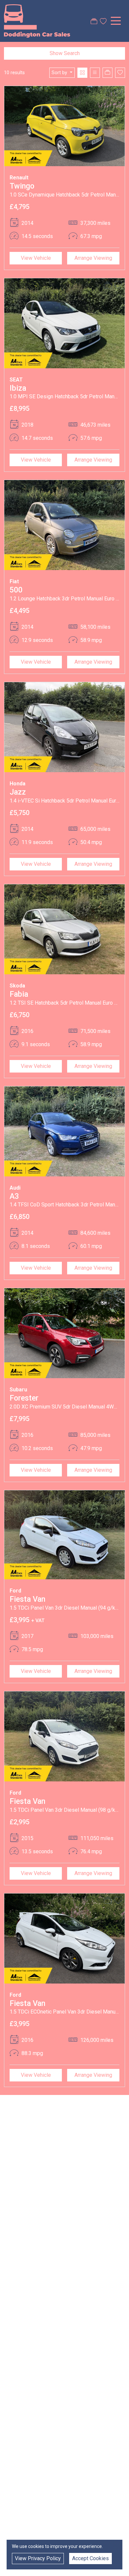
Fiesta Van (27, 1599)
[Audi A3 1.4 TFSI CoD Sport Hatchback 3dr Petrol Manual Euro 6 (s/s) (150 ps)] (64, 1131)
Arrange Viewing (93, 258)
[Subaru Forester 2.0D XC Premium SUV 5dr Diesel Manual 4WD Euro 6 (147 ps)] (64, 1333)
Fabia (19, 994)
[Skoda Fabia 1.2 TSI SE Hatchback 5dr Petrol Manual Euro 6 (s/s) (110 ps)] (64, 929)
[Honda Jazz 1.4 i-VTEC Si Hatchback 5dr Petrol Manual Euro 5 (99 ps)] (64, 727)
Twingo (22, 186)
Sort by (59, 73)
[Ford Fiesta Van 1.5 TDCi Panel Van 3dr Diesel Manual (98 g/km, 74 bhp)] (64, 1736)
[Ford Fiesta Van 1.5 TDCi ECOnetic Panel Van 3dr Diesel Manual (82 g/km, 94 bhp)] (64, 1938)
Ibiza (18, 388)
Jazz (18, 792)
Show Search (65, 53)
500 (16, 590)
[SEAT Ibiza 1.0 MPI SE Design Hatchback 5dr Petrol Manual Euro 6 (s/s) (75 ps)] (64, 323)
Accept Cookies (90, 2558)
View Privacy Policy (38, 2558)
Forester (24, 1398)
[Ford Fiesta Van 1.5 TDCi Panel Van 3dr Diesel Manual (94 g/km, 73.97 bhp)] (64, 1534)
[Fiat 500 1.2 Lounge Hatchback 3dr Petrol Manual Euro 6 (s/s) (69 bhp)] (64, 525)
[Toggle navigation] (116, 21)
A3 (14, 1196)
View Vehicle (36, 258)
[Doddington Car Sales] (37, 20)
